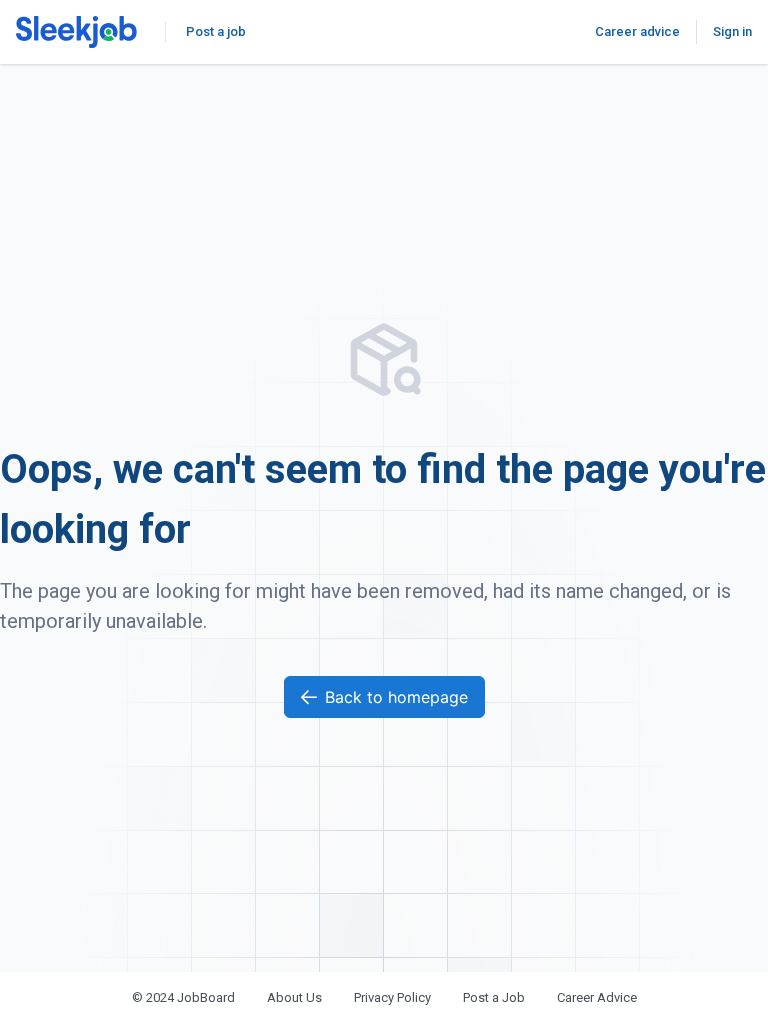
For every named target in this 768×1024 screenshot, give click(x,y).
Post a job (216, 31)
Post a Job (494, 997)
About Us (294, 997)
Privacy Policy (392, 997)
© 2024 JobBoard (183, 997)
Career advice (637, 31)
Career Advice (597, 997)
